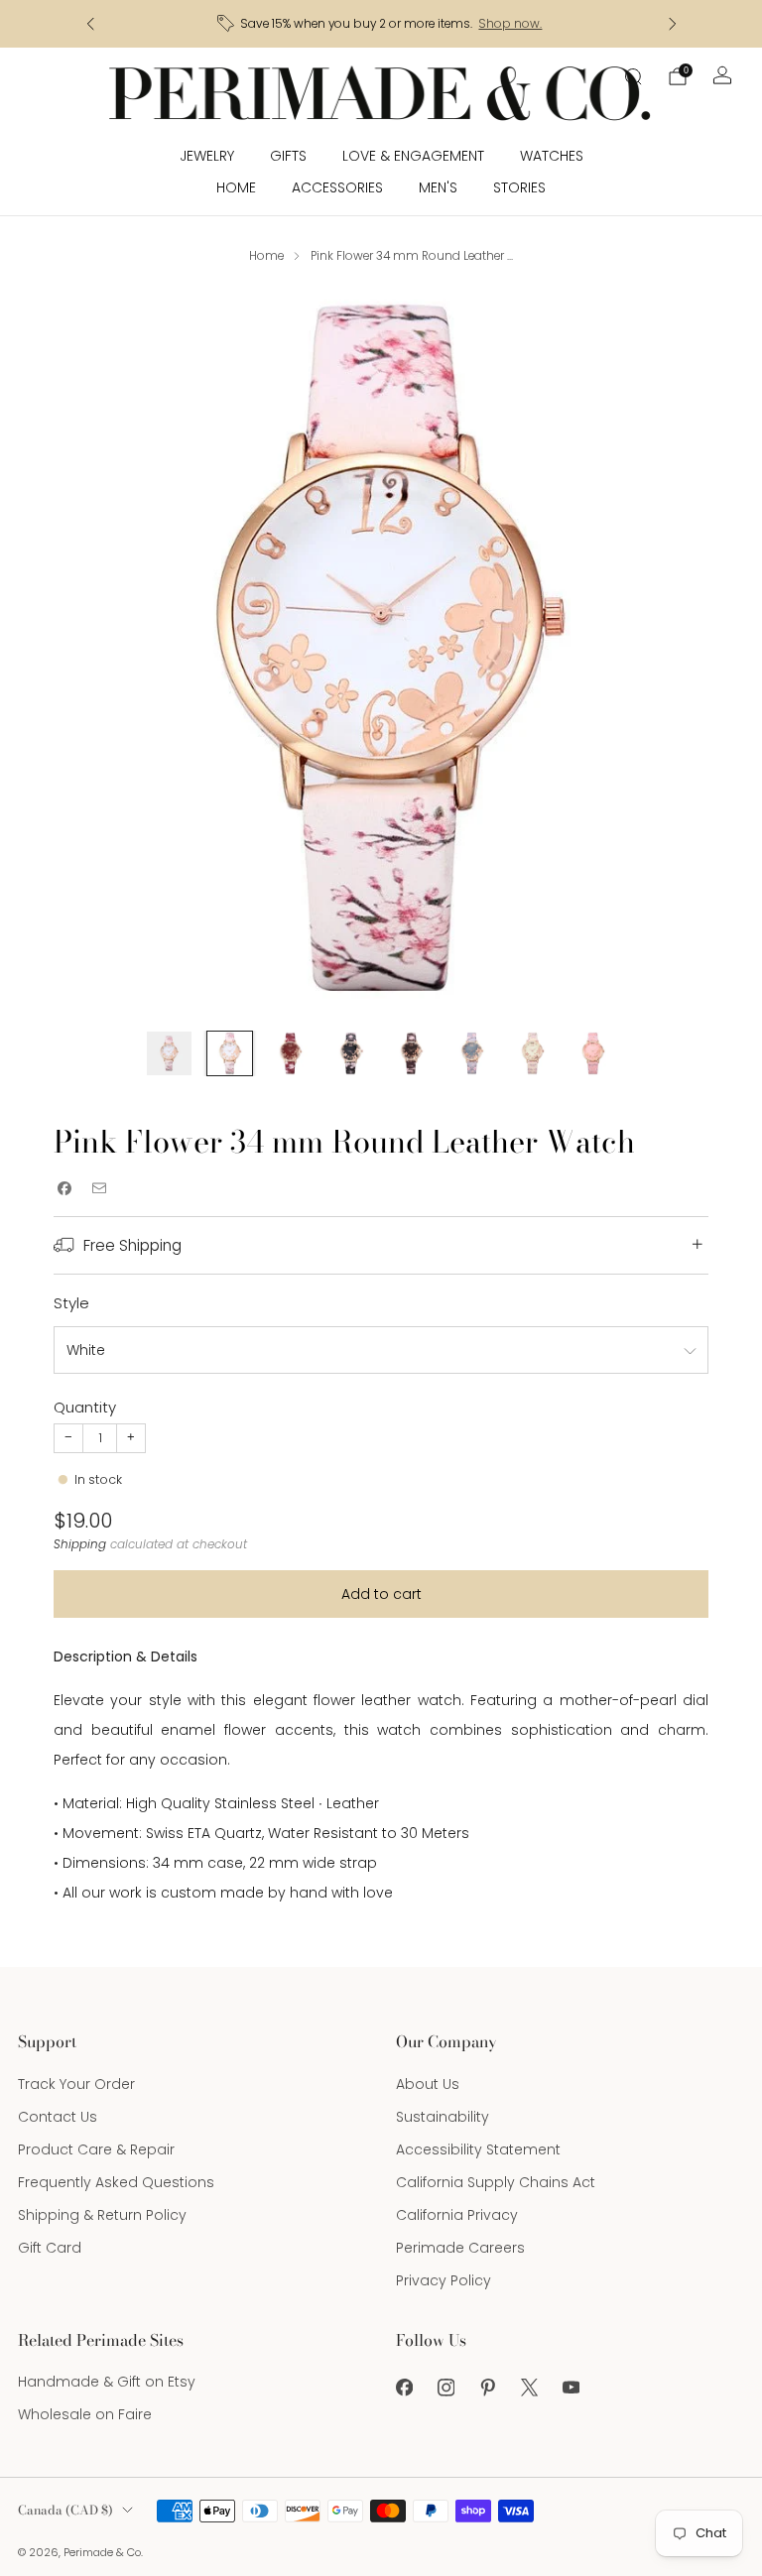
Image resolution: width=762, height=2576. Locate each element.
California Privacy (457, 2215)
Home (236, 187)
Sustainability (443, 2117)
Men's (438, 187)
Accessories (337, 187)
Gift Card (50, 2248)
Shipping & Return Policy (102, 2215)
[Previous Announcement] (90, 24)
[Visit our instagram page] (445, 2388)
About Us (428, 2084)
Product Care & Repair (96, 2149)
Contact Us (58, 2117)
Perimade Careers (460, 2248)
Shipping (80, 1544)
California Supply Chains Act (496, 2182)
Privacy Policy (444, 2280)
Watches (552, 156)
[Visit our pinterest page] (487, 2388)
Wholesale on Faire (85, 2414)
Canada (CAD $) (65, 2510)
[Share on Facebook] (64, 1188)
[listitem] (381, 24)
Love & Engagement (413, 156)
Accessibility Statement (478, 2149)
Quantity (85, 1407)
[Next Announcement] (673, 24)
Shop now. (510, 24)
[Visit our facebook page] (404, 2388)
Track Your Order (76, 2084)
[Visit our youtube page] (571, 2388)
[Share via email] (99, 1188)
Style (71, 1303)
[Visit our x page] (529, 2388)
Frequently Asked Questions (116, 2182)
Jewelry (207, 156)
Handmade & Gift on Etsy (107, 2382)
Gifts (288, 156)
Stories (519, 187)
